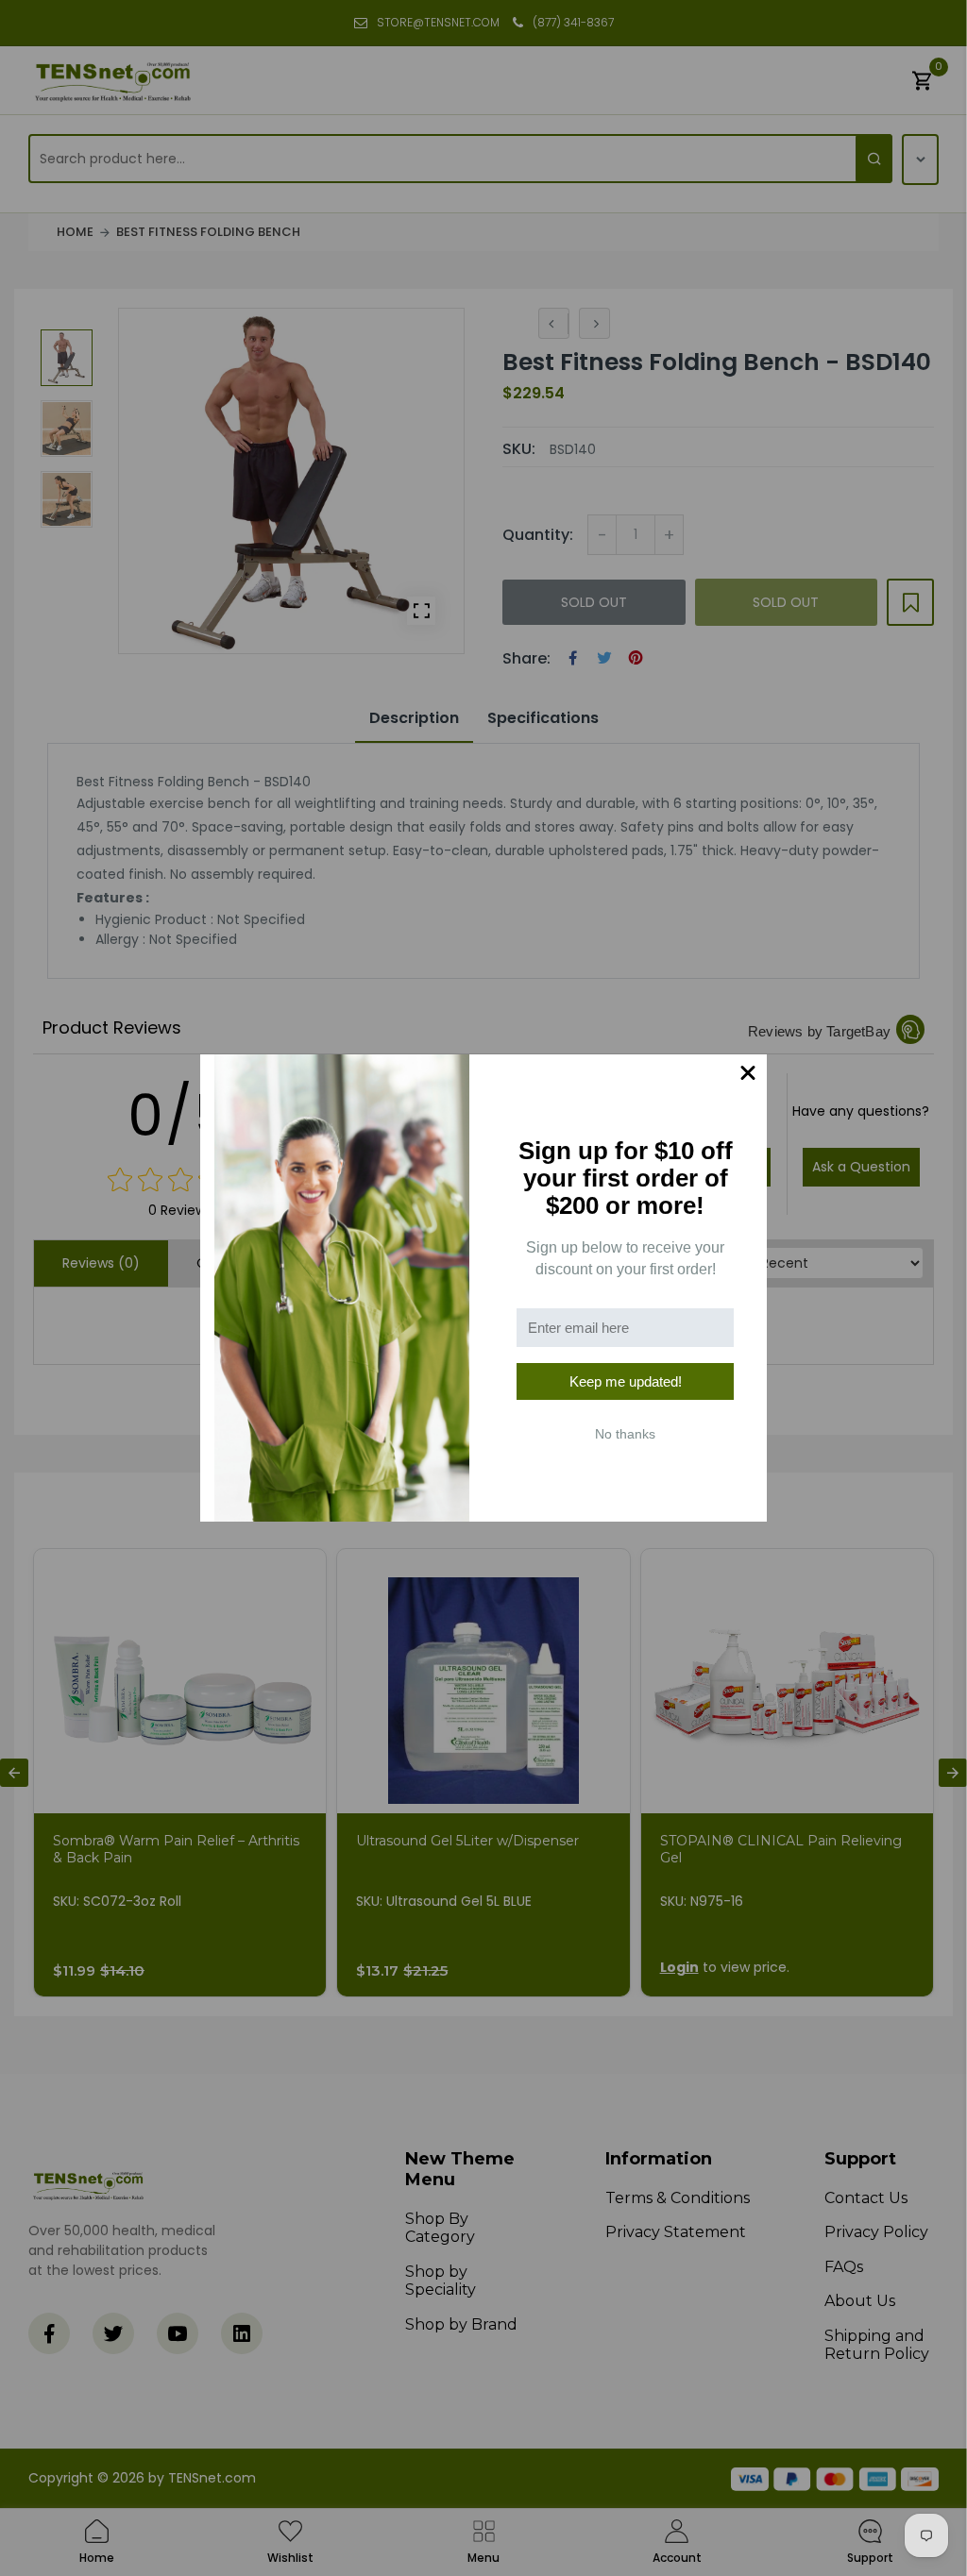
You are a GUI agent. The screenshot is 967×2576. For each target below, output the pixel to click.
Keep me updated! (626, 1381)
